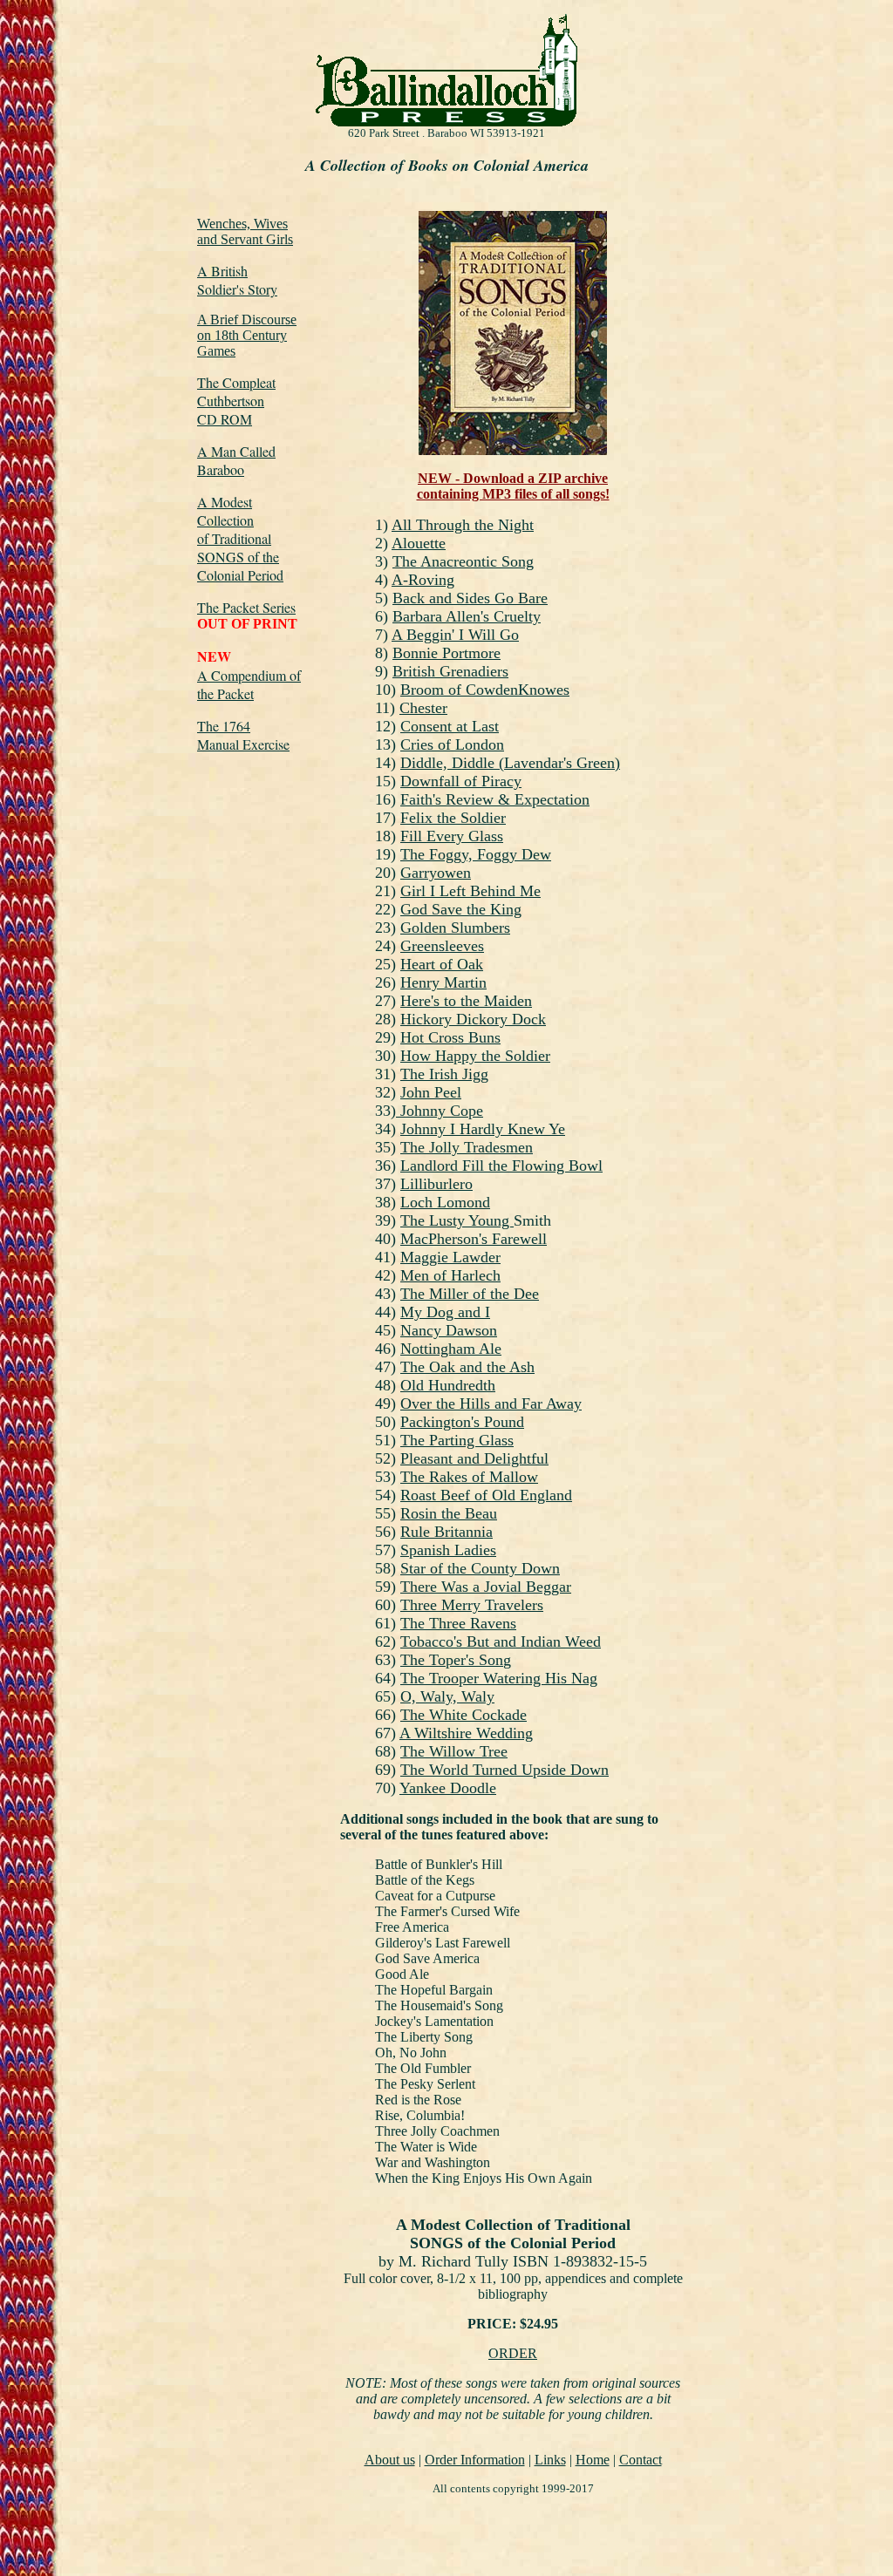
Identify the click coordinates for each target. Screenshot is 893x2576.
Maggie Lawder (450, 1257)
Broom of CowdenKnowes (485, 690)
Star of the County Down (480, 1568)
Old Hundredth (448, 1385)
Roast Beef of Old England (486, 1495)
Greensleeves (442, 946)
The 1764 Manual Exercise (243, 735)
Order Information (475, 2460)
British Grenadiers (450, 671)
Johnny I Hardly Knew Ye (483, 1129)
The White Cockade (464, 1715)
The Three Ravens (458, 1623)
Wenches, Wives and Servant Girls (245, 231)
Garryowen (436, 873)
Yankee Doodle (448, 1788)
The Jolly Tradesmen (467, 1147)
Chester (423, 708)
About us (390, 2460)
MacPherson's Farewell (474, 1239)
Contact (641, 2460)
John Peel (431, 1092)
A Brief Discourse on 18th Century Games (247, 335)
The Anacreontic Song (463, 561)
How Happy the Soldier (475, 1056)
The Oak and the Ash (467, 1367)
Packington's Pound (462, 1422)
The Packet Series (246, 607)
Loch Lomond (445, 1202)
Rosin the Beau (449, 1513)
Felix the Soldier (453, 818)
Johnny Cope (440, 1111)
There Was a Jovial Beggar (486, 1587)
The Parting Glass (457, 1440)
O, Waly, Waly (447, 1696)
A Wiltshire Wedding (466, 1733)
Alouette (419, 543)
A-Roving (423, 580)
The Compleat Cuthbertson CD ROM (236, 401)
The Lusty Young (457, 1220)
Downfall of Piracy (461, 781)
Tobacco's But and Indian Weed (501, 1641)
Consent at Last (450, 726)
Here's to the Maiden (466, 1001)
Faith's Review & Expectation (495, 799)
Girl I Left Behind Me (470, 891)
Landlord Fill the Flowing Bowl (501, 1166)
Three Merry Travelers (472, 1605)
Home (593, 2460)
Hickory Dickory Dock (473, 1019)
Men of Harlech (450, 1275)
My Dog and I (445, 1312)
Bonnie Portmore (446, 653)
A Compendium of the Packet (249, 684)
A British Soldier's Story (237, 280)
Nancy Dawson (449, 1330)
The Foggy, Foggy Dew (476, 854)
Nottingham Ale (451, 1349)
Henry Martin (443, 982)
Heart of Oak (442, 964)
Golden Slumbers (455, 928)
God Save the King (461, 909)
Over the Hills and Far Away (491, 1404)
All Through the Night (463, 525)
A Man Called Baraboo (236, 460)
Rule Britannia (446, 1532)
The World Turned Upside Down (504, 1770)
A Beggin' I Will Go (455, 635)
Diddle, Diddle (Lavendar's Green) (510, 763)
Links (550, 2460)
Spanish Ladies (448, 1550)
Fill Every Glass (452, 836)
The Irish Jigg (444, 1074)
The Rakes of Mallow (469, 1477)
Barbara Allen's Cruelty (467, 616)
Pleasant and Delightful (474, 1458)
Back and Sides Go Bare (470, 598)
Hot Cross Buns (450, 1037)
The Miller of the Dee (470, 1294)
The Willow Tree (454, 1751)
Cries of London (452, 744)
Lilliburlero (436, 1184)
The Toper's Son (452, 1660)
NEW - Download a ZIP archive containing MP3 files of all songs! (513, 486)
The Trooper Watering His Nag (499, 1678)
